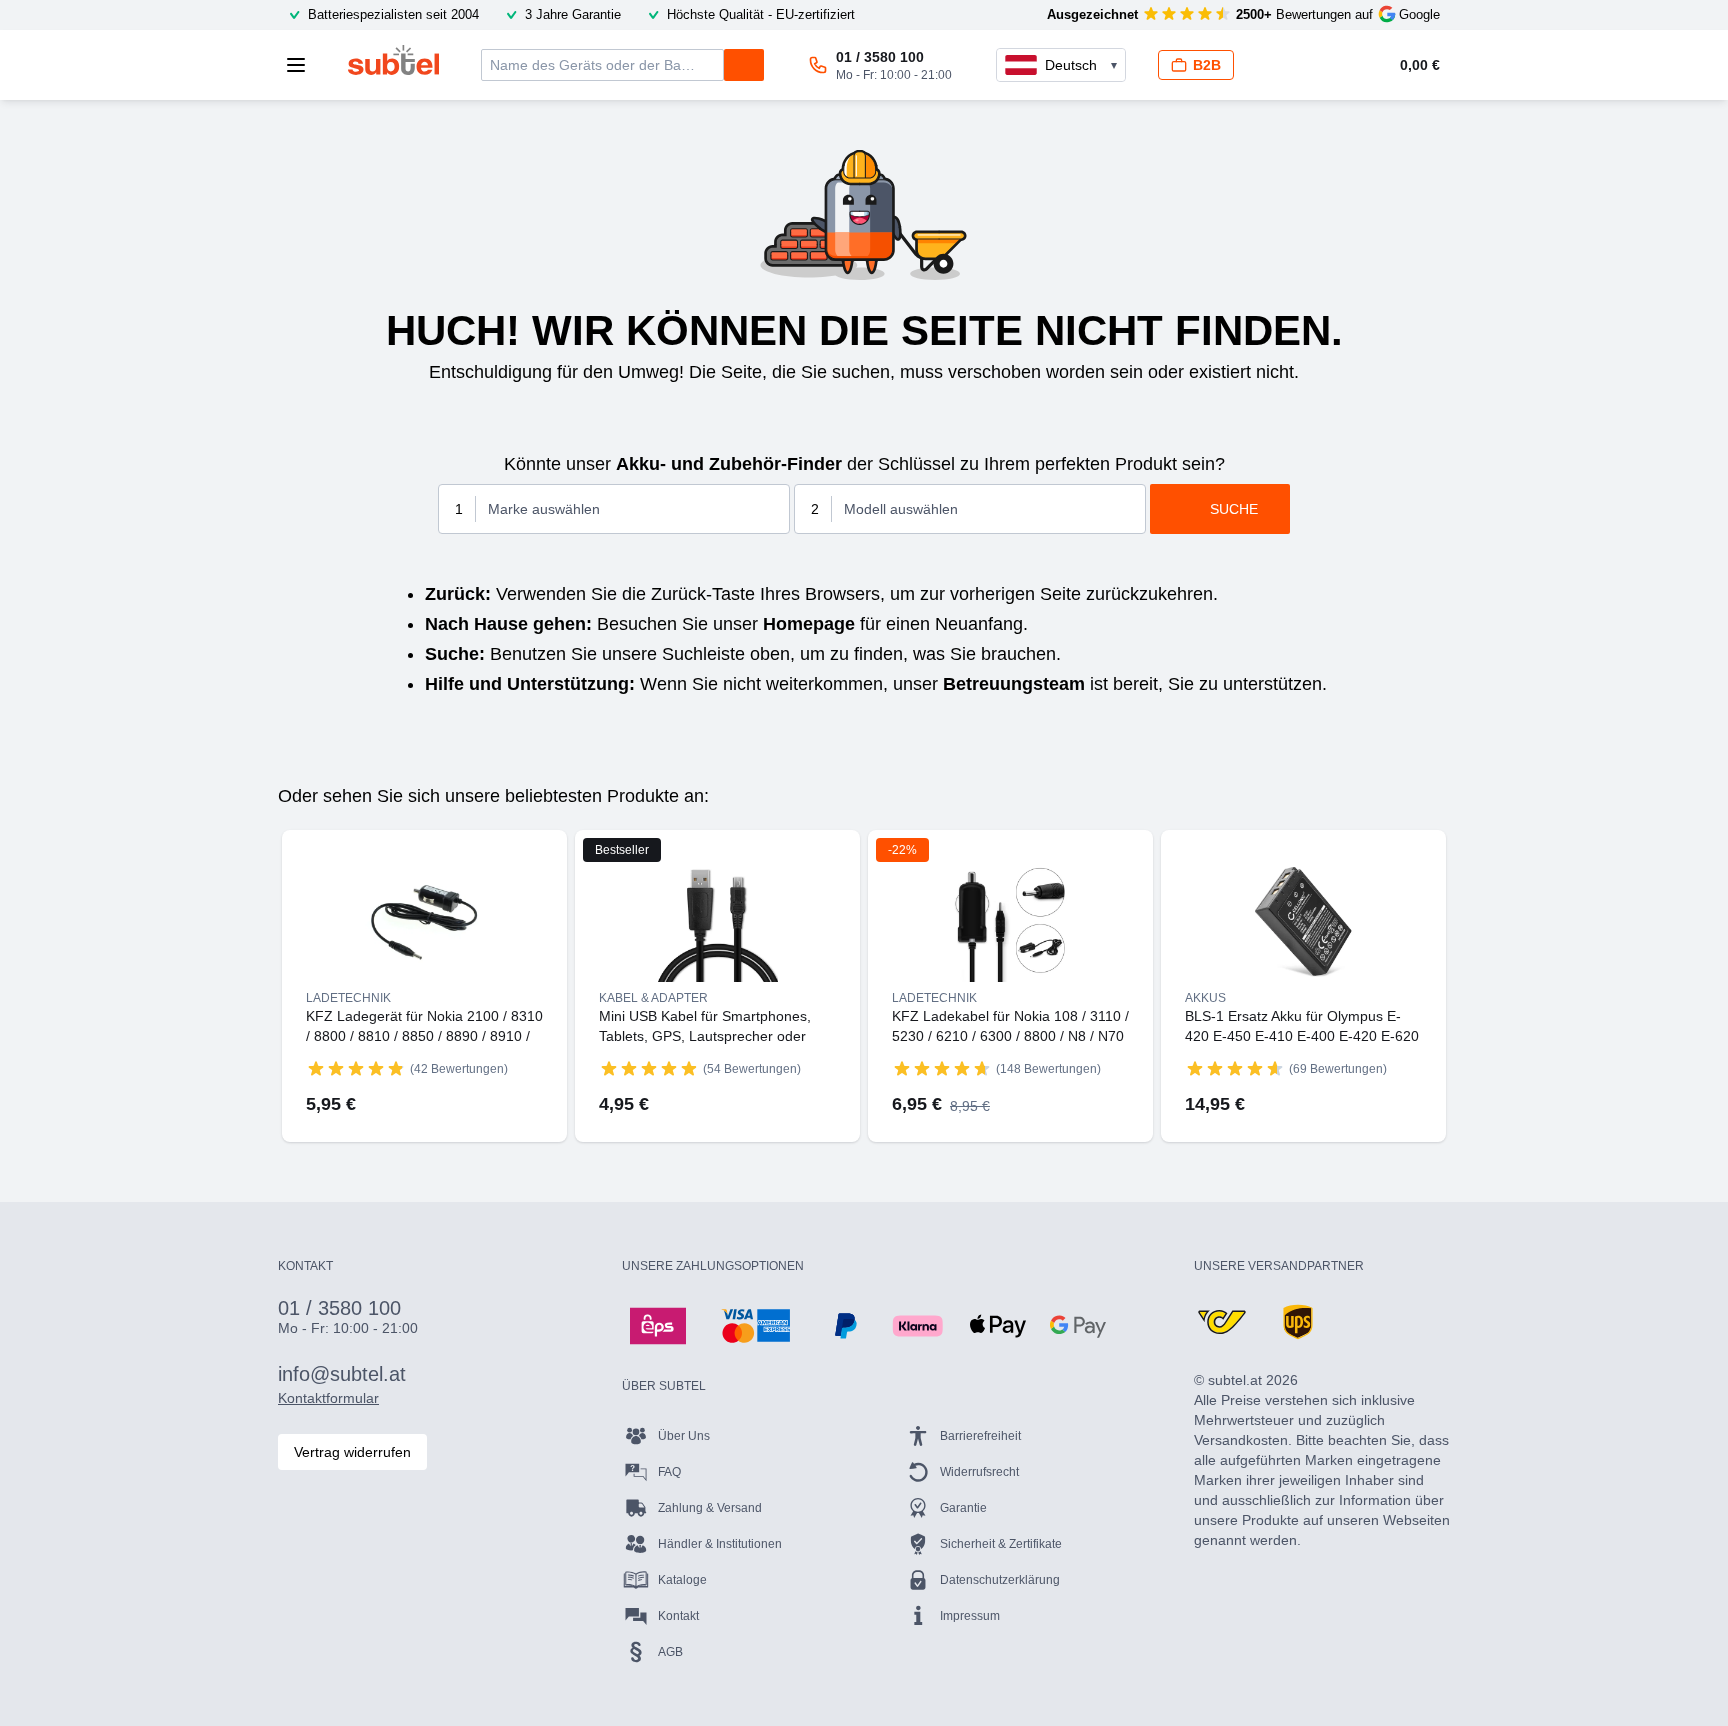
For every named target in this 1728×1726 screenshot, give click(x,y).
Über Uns (684, 1436)
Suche (1234, 509)
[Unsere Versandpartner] (1222, 1322)
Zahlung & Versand (710, 1508)
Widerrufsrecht (979, 1472)
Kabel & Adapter (653, 998)
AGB (670, 1652)
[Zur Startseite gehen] (393, 60)
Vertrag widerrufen (352, 1452)
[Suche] (744, 65)
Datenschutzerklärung (1000, 1580)
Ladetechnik (348, 998)
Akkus (1205, 998)
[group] (356, 1068)
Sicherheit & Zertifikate (1001, 1544)
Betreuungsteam (1014, 684)
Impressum (970, 1616)
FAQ (669, 1472)
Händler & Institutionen (720, 1544)
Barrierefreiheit (980, 1436)
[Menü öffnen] (302, 65)
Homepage (809, 624)
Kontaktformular (328, 1398)
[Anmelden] (1282, 65)
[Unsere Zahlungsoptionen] (658, 1326)
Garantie (963, 1508)
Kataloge (682, 1580)
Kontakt (678, 1616)
